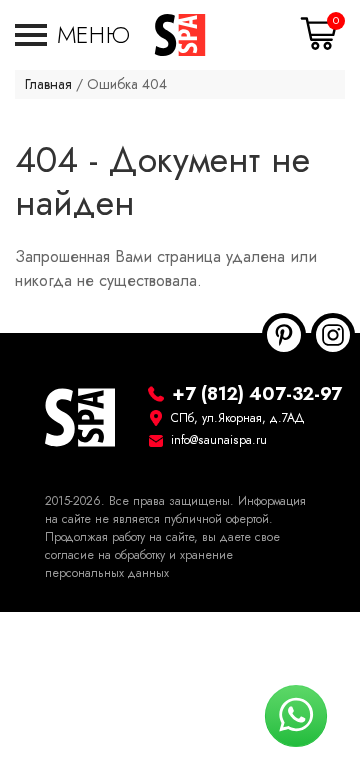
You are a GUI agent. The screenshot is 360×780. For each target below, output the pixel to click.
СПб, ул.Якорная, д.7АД (238, 418)
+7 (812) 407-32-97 (257, 393)
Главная (48, 84)
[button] (72, 35)
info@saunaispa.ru (219, 440)
